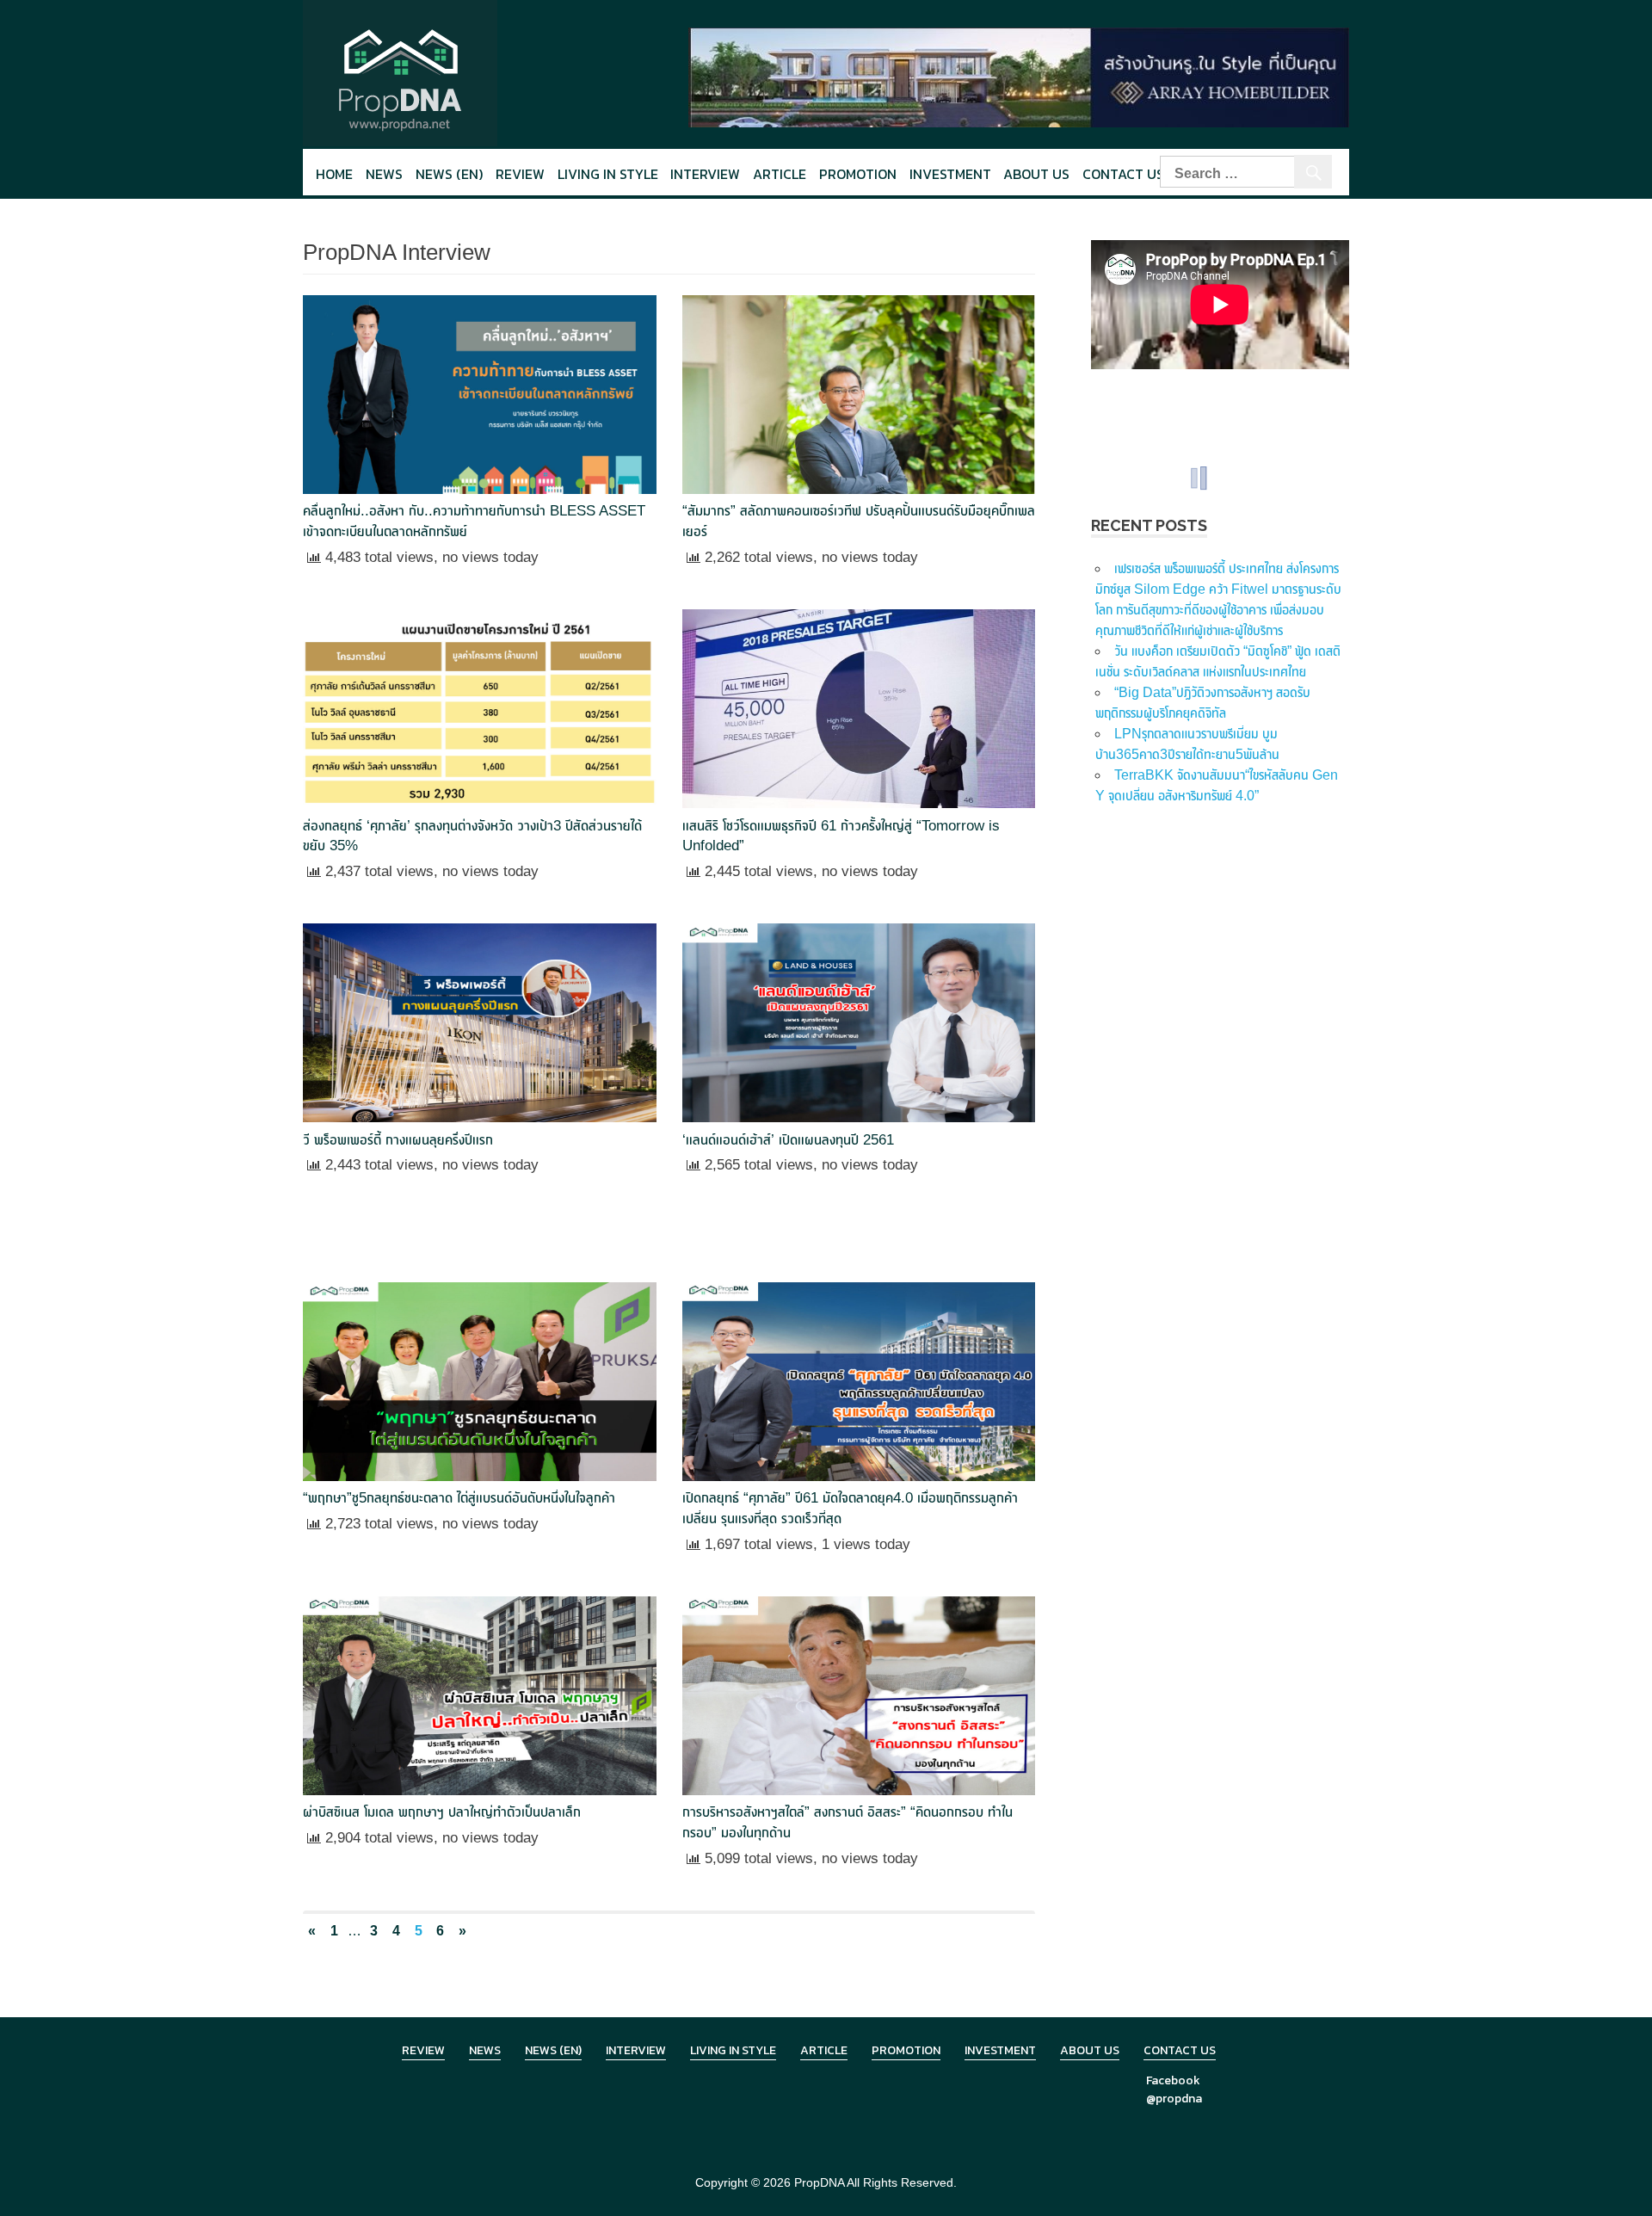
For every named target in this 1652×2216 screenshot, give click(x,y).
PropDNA (819, 2182)
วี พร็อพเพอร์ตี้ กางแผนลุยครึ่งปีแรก (398, 1140)
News (384, 174)
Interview (705, 174)
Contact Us (1123, 174)
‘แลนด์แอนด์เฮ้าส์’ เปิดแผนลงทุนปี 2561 (788, 1140)
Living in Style (733, 2050)
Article (780, 174)
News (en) (449, 174)
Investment (950, 174)
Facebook (1173, 2080)
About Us (1036, 174)
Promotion (858, 174)
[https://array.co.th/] (1019, 76)
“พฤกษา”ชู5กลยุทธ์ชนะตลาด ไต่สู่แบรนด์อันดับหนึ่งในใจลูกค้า (459, 1498)
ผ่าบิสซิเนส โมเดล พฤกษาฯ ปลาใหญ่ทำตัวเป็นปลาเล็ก (442, 1812)
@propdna (1174, 2099)
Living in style (608, 174)
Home (334, 174)
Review (520, 174)
